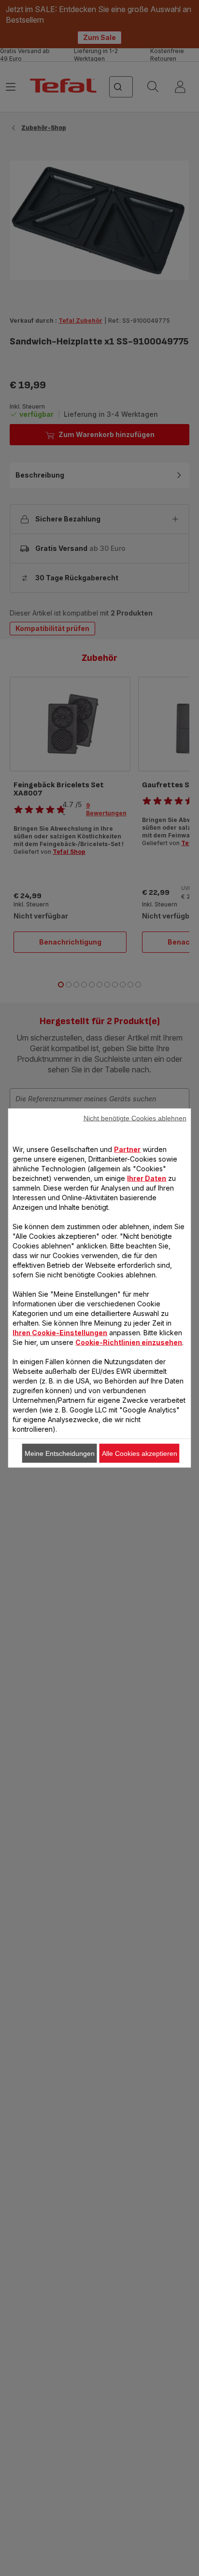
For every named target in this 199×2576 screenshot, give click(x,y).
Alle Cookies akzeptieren (140, 1453)
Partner (127, 1149)
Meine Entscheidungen (60, 1453)
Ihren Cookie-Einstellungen (60, 1333)
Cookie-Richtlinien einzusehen (129, 1342)
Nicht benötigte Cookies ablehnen (135, 1118)
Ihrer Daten (147, 1178)
